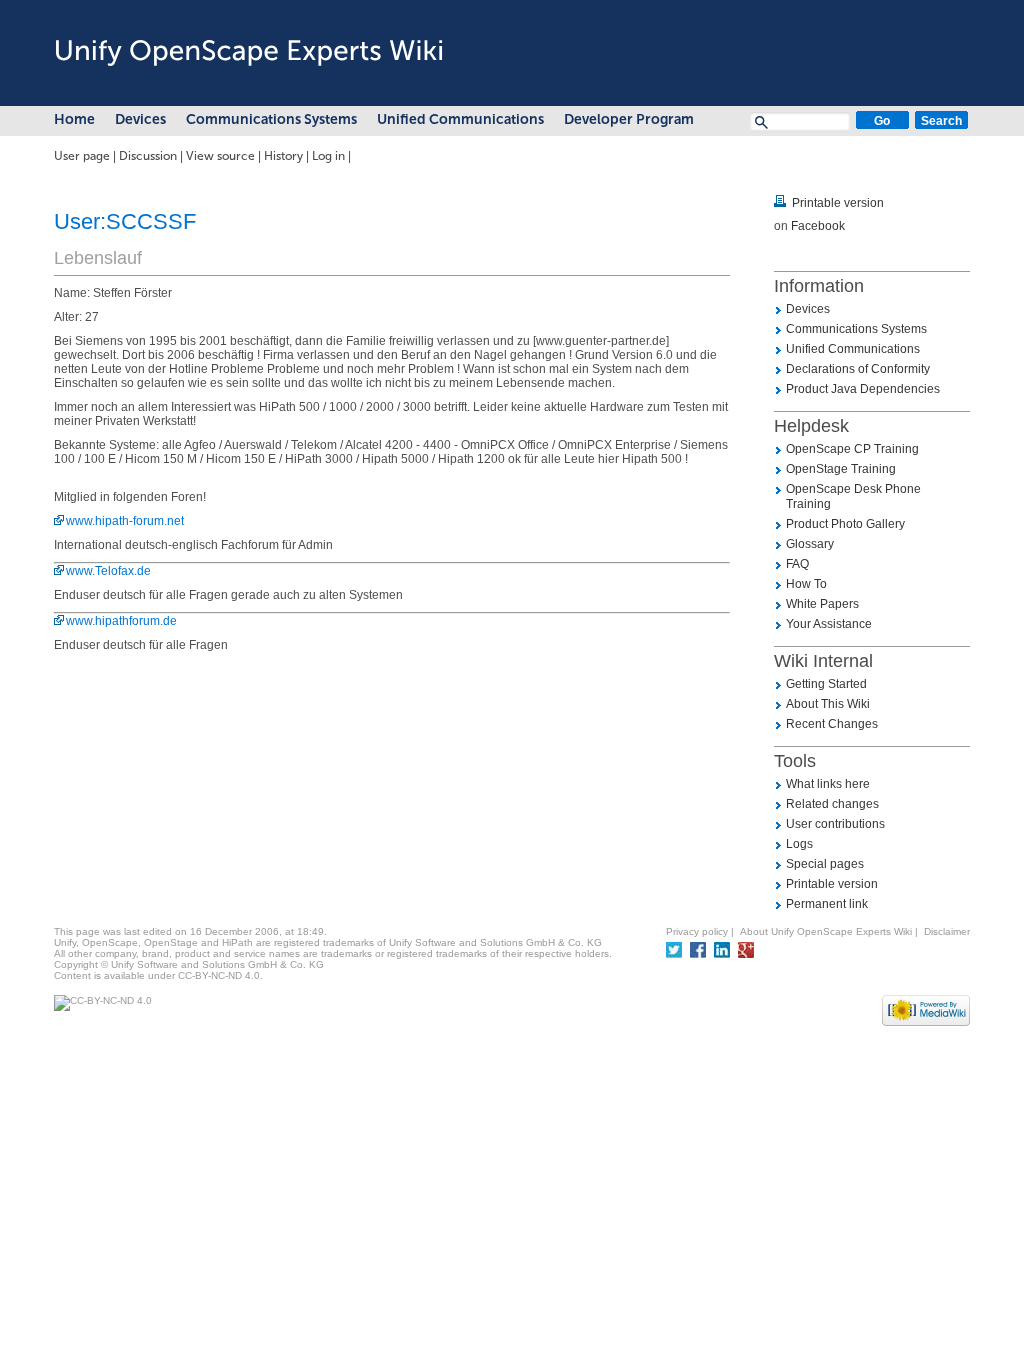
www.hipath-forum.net (125, 521)
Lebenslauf (98, 258)
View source (220, 156)
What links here (828, 784)
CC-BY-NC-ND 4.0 (219, 975)
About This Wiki (828, 704)
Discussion (148, 156)
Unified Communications (460, 119)
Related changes (832, 804)
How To (806, 584)
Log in (328, 156)
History (283, 156)
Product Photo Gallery (845, 524)
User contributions (835, 824)
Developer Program (629, 119)
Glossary (810, 544)
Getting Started (826, 684)
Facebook (818, 226)
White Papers (822, 604)
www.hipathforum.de (121, 621)
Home (74, 119)
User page (82, 156)
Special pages (825, 864)
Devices (140, 119)
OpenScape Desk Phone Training (853, 496)
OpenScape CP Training (852, 449)
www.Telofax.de (108, 571)
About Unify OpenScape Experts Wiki (826, 931)
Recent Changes (832, 724)
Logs (799, 844)
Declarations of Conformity (858, 369)
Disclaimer (947, 931)
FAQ (797, 564)
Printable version (838, 203)
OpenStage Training (841, 469)
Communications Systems (271, 119)
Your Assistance (829, 624)
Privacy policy (697, 931)
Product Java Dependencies (863, 389)
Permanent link (827, 904)
